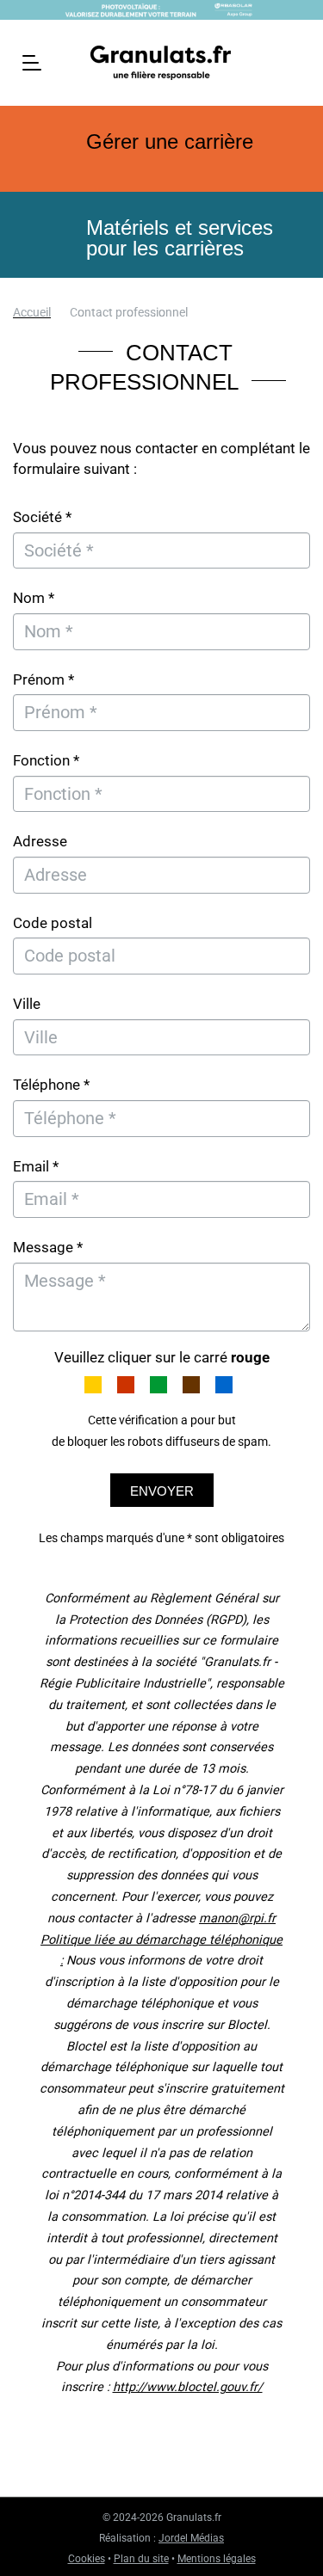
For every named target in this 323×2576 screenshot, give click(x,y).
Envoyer (162, 1491)
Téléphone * (51, 1085)
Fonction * (46, 760)
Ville (27, 1004)
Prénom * (43, 679)
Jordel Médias (191, 2538)
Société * (42, 517)
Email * (36, 1166)
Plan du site (141, 2559)
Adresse (40, 841)
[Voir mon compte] (294, 61)
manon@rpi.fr (237, 1918)
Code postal (53, 923)
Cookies (87, 2559)
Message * (48, 1247)
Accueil (32, 312)
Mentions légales (217, 2559)
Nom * (34, 598)
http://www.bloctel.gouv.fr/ (188, 2387)
